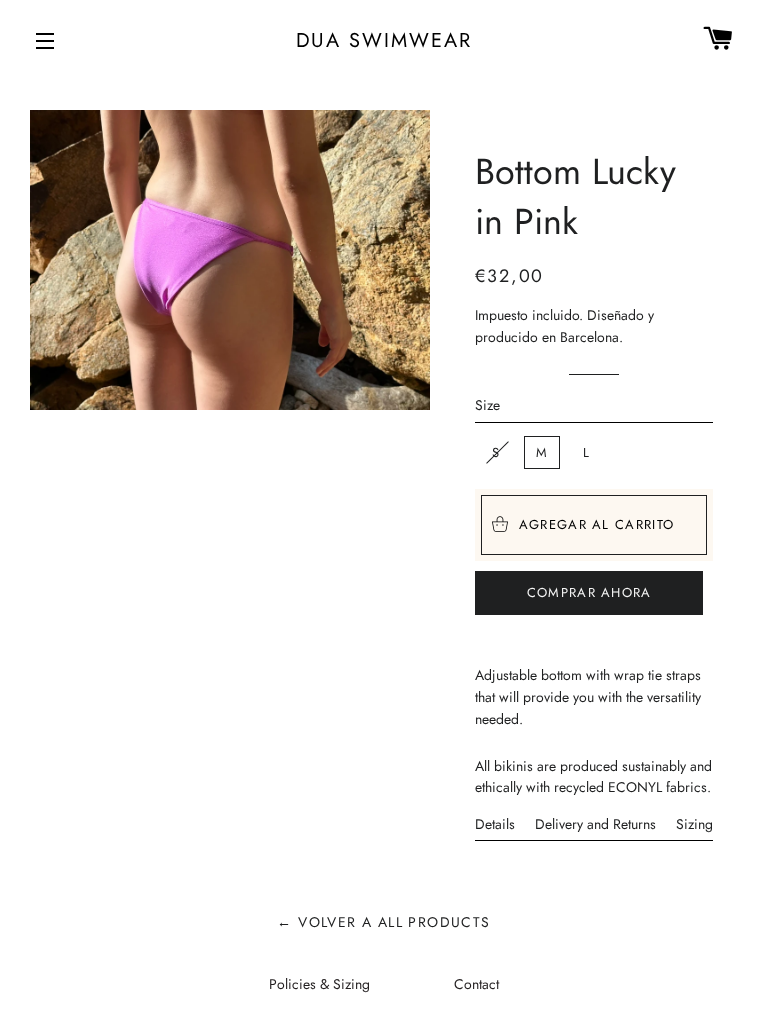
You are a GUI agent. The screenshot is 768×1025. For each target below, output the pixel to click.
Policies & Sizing (319, 984)
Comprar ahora (589, 592)
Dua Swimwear (384, 40)
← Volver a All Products (383, 922)
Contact (476, 984)
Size (487, 405)
